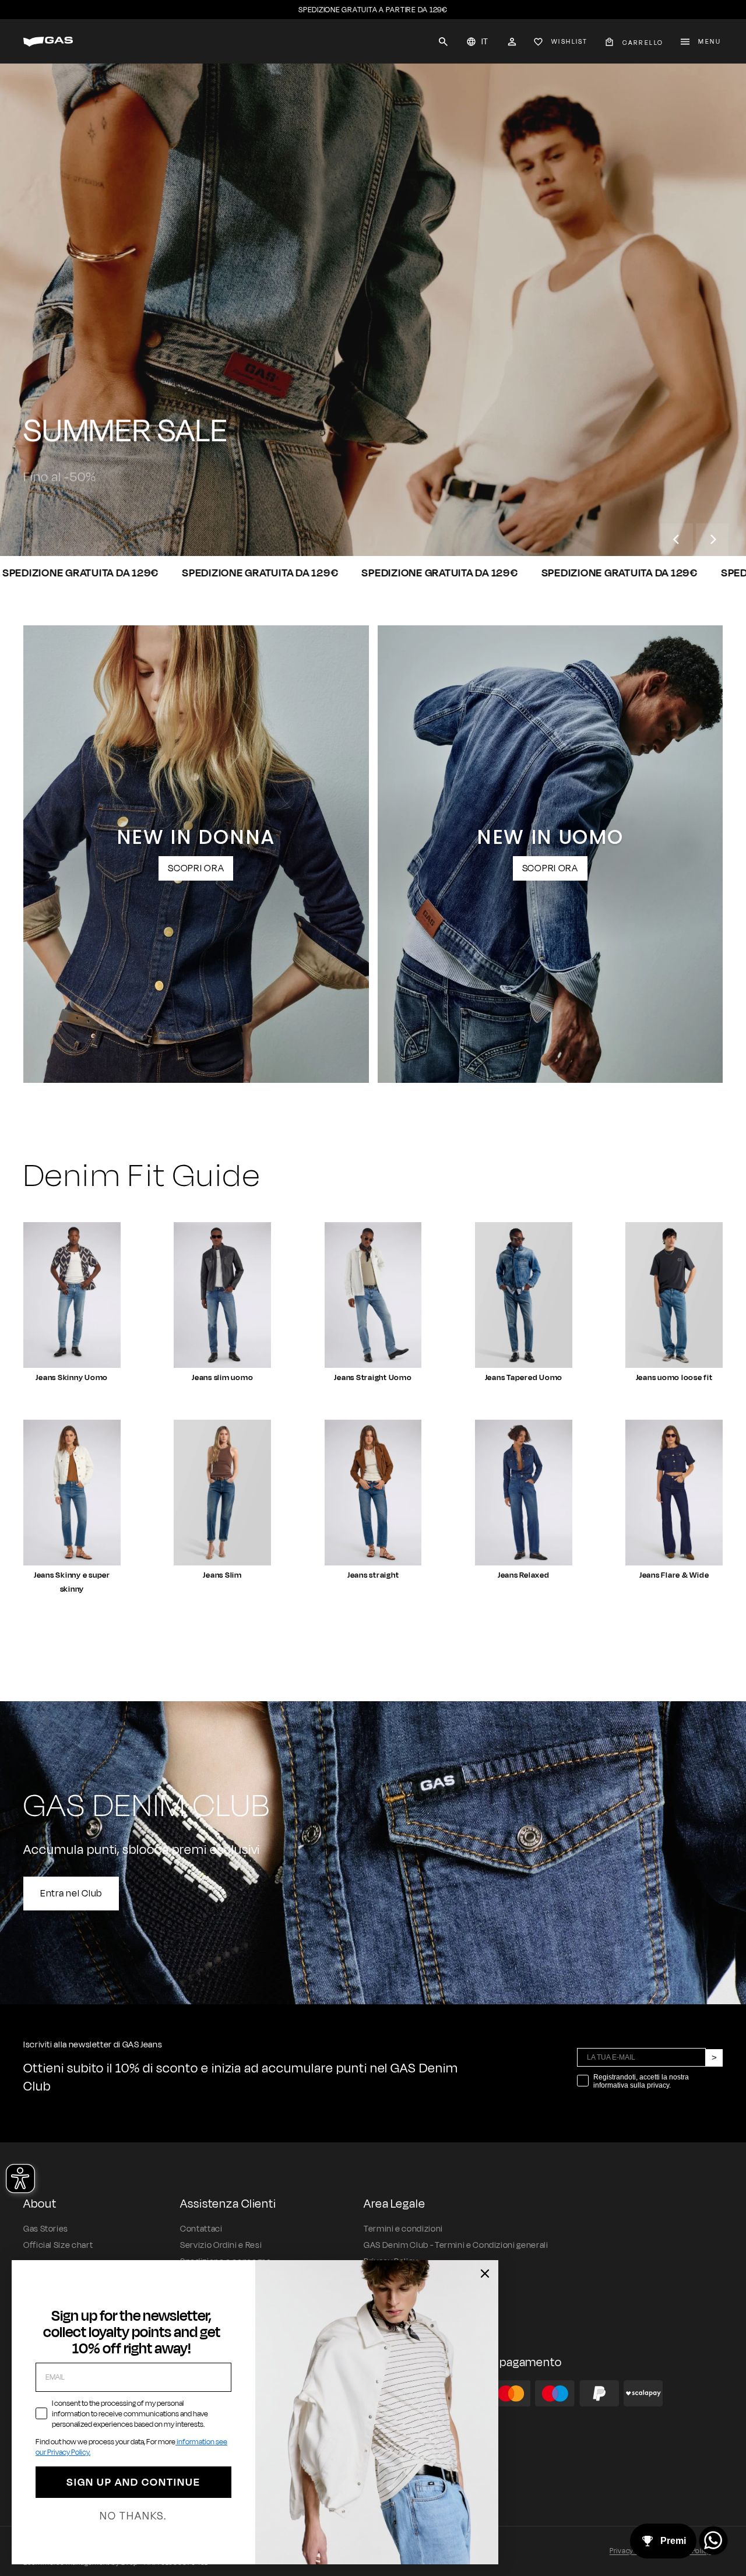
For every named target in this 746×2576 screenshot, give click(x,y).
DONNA (127, 513)
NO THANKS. (133, 2516)
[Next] (712, 540)
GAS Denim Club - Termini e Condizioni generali (456, 2245)
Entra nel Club (71, 1894)
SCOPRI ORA (196, 868)
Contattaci (201, 2229)
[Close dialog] (485, 2274)
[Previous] (677, 540)
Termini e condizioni (403, 2229)
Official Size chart (58, 2245)
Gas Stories (46, 2229)
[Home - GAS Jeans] (48, 42)
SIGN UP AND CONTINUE (133, 2482)
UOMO (54, 513)
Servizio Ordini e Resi (221, 2245)
